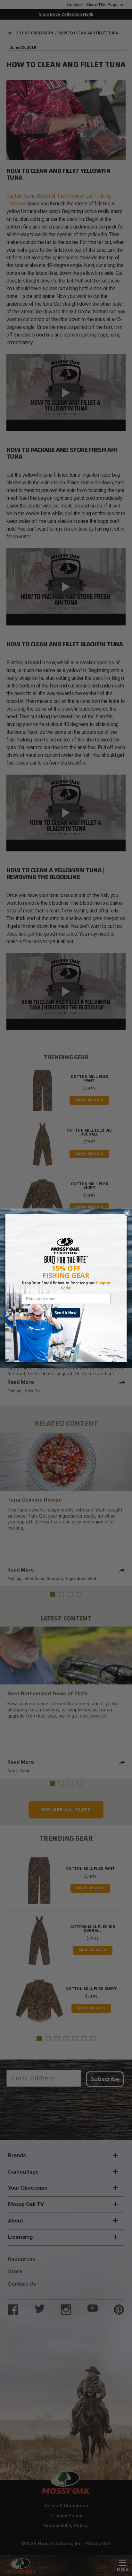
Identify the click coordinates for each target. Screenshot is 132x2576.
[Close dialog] (127, 1213)
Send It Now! (66, 1312)
